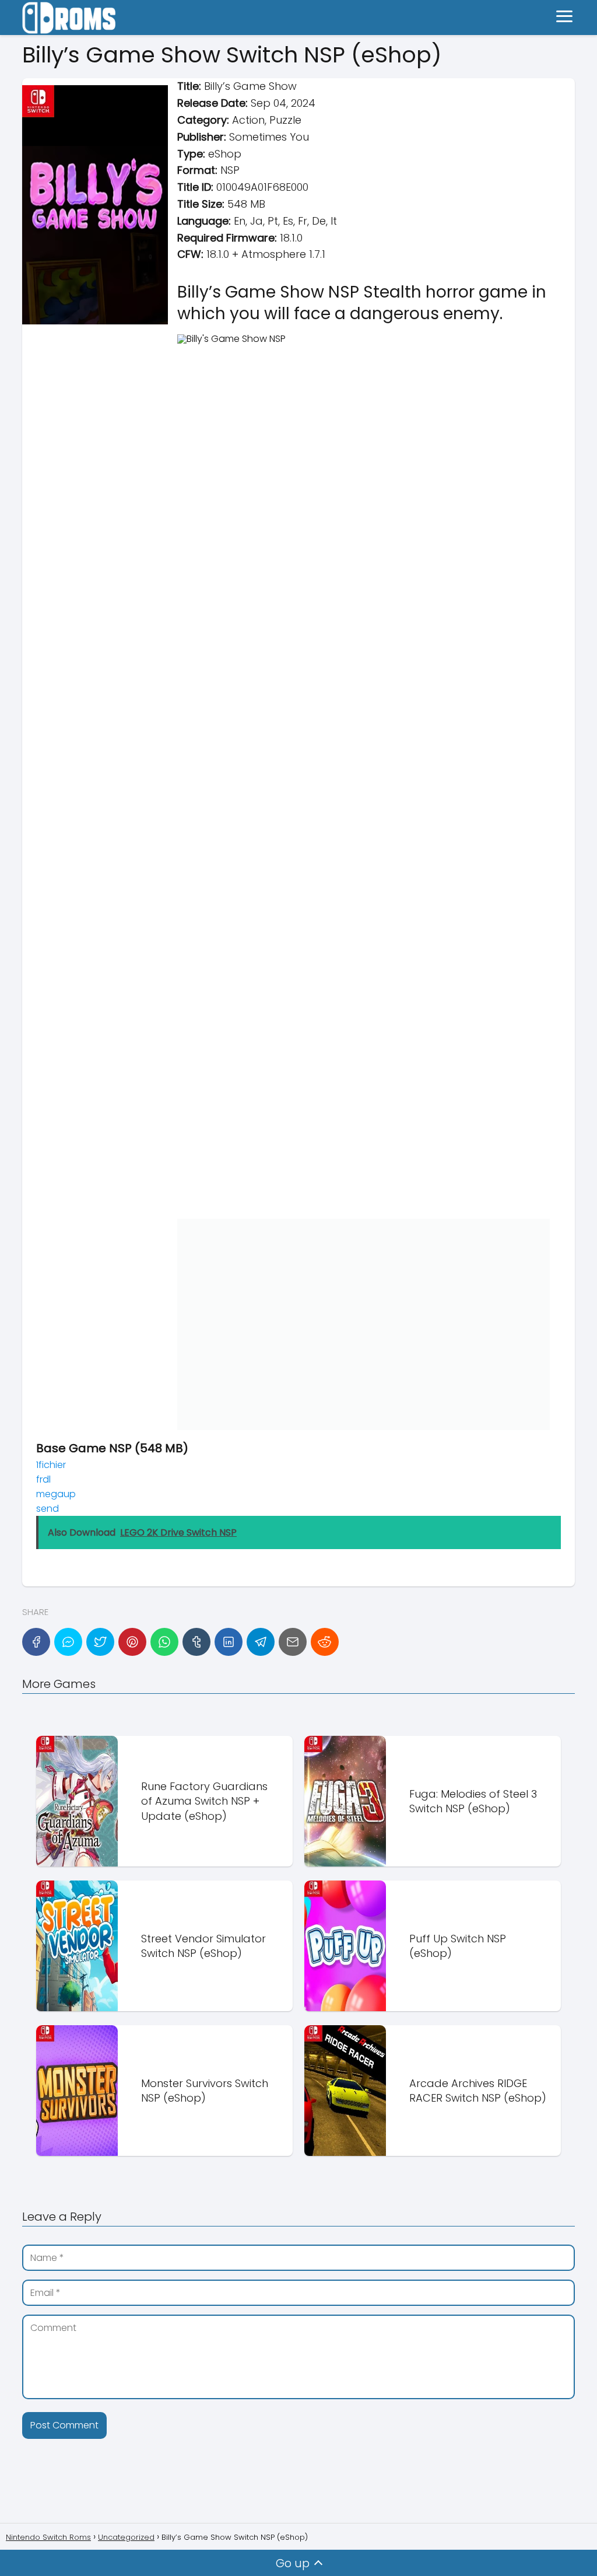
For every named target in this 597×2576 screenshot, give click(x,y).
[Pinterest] (132, 1642)
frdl (43, 1479)
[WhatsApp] (164, 1642)
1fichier (51, 1465)
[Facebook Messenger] (68, 1642)
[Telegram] (261, 1642)
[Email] (293, 1642)
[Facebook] (36, 1642)
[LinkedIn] (229, 1642)
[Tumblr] (196, 1642)
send (48, 1509)
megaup (56, 1494)
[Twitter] (100, 1642)
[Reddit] (325, 1642)
